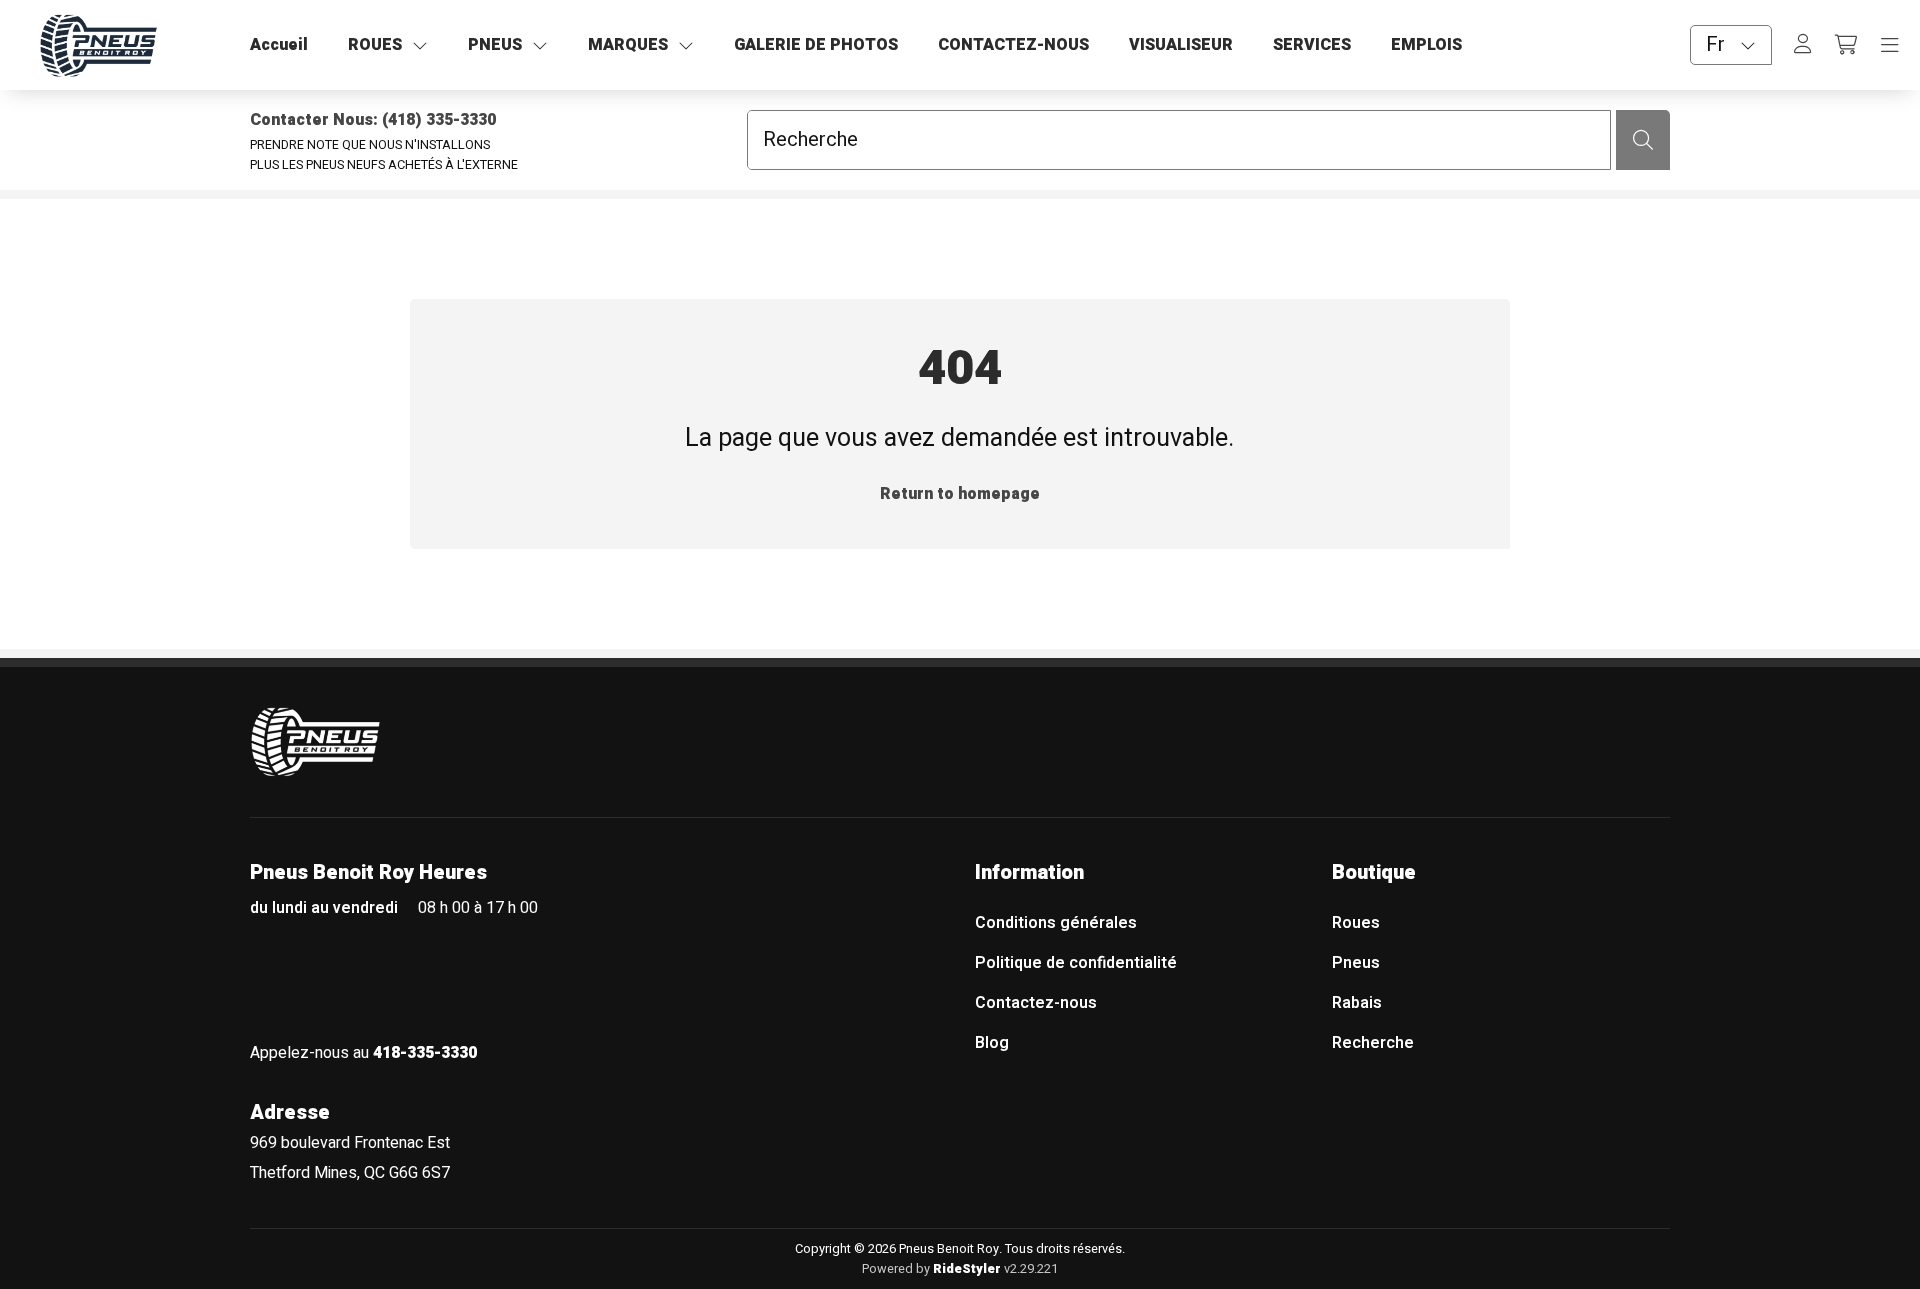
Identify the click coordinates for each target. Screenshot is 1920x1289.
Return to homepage (960, 494)
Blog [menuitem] (992, 1043)
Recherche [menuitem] (1373, 1043)
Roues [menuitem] (1356, 923)
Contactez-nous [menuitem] (1036, 1003)
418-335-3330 (425, 1053)
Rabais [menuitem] (1357, 1003)
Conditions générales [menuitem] (1056, 923)
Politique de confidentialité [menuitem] (1076, 963)
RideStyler (967, 1269)
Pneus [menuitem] (1356, 963)
